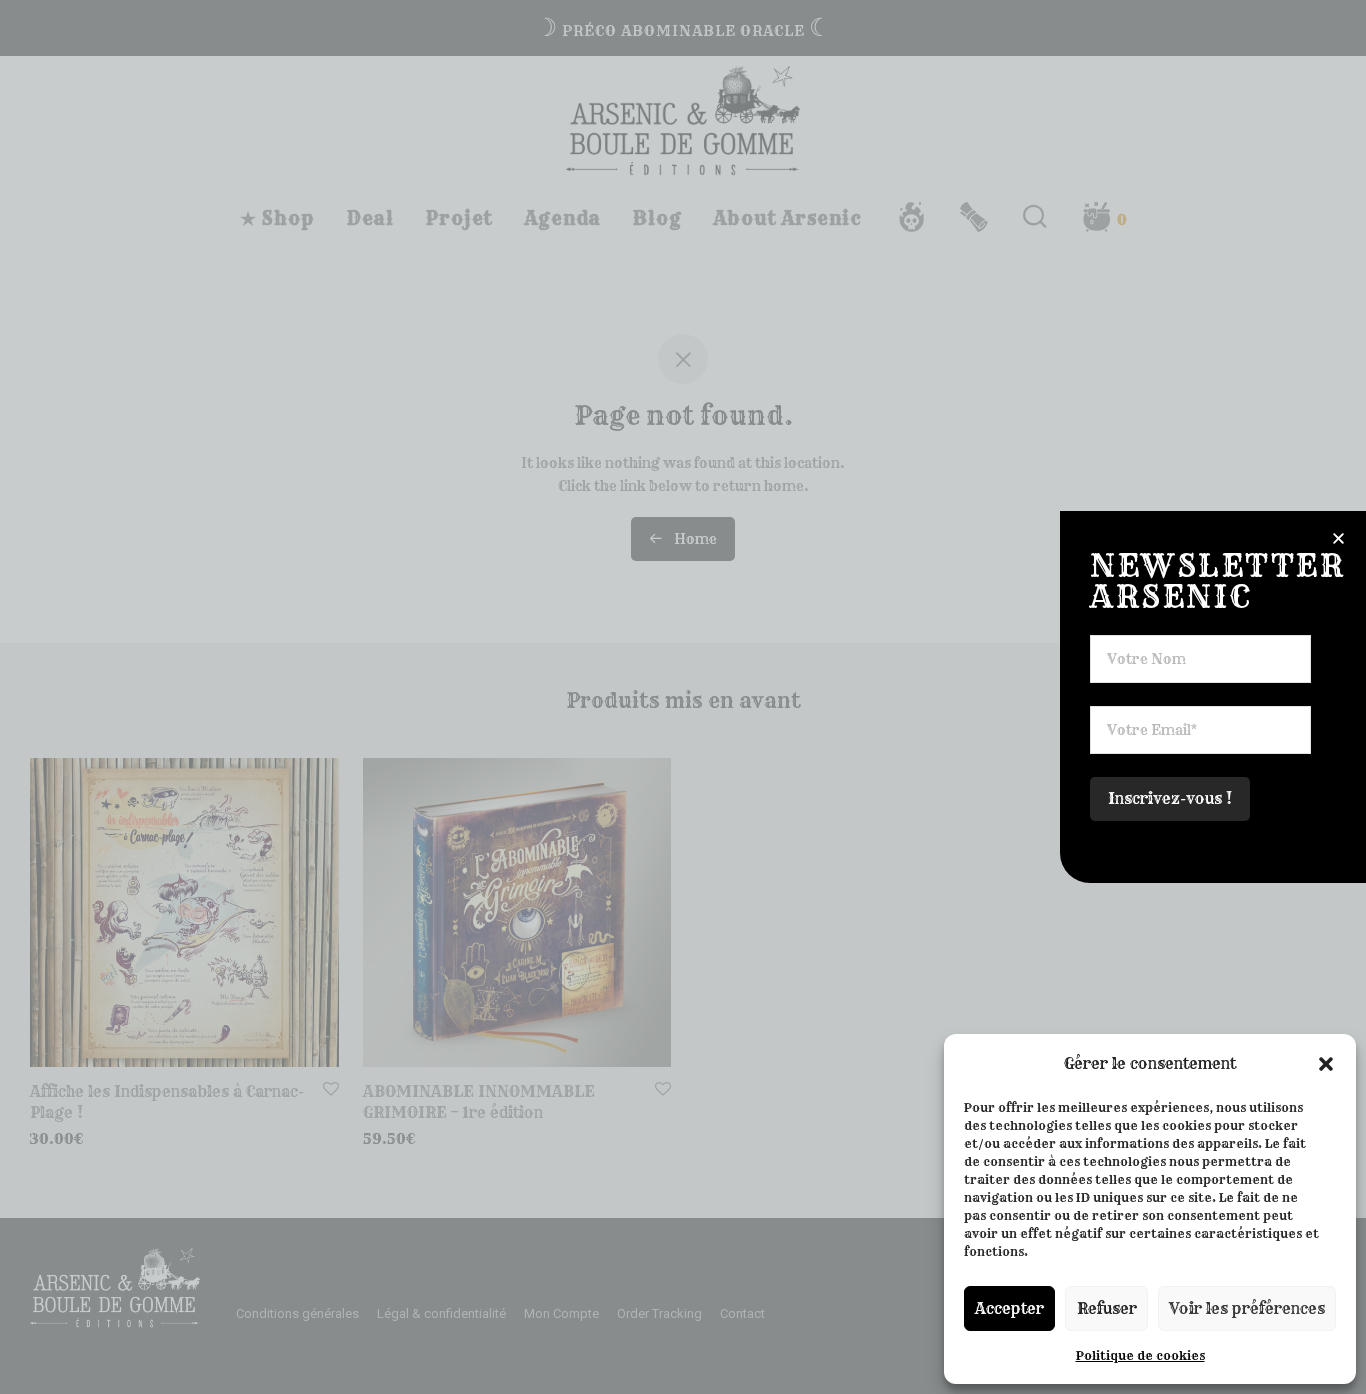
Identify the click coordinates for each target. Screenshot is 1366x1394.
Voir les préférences (1247, 1308)
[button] (1326, 1064)
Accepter (1009, 1308)
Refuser (1107, 1308)
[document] (683, 697)
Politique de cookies (1140, 1355)
